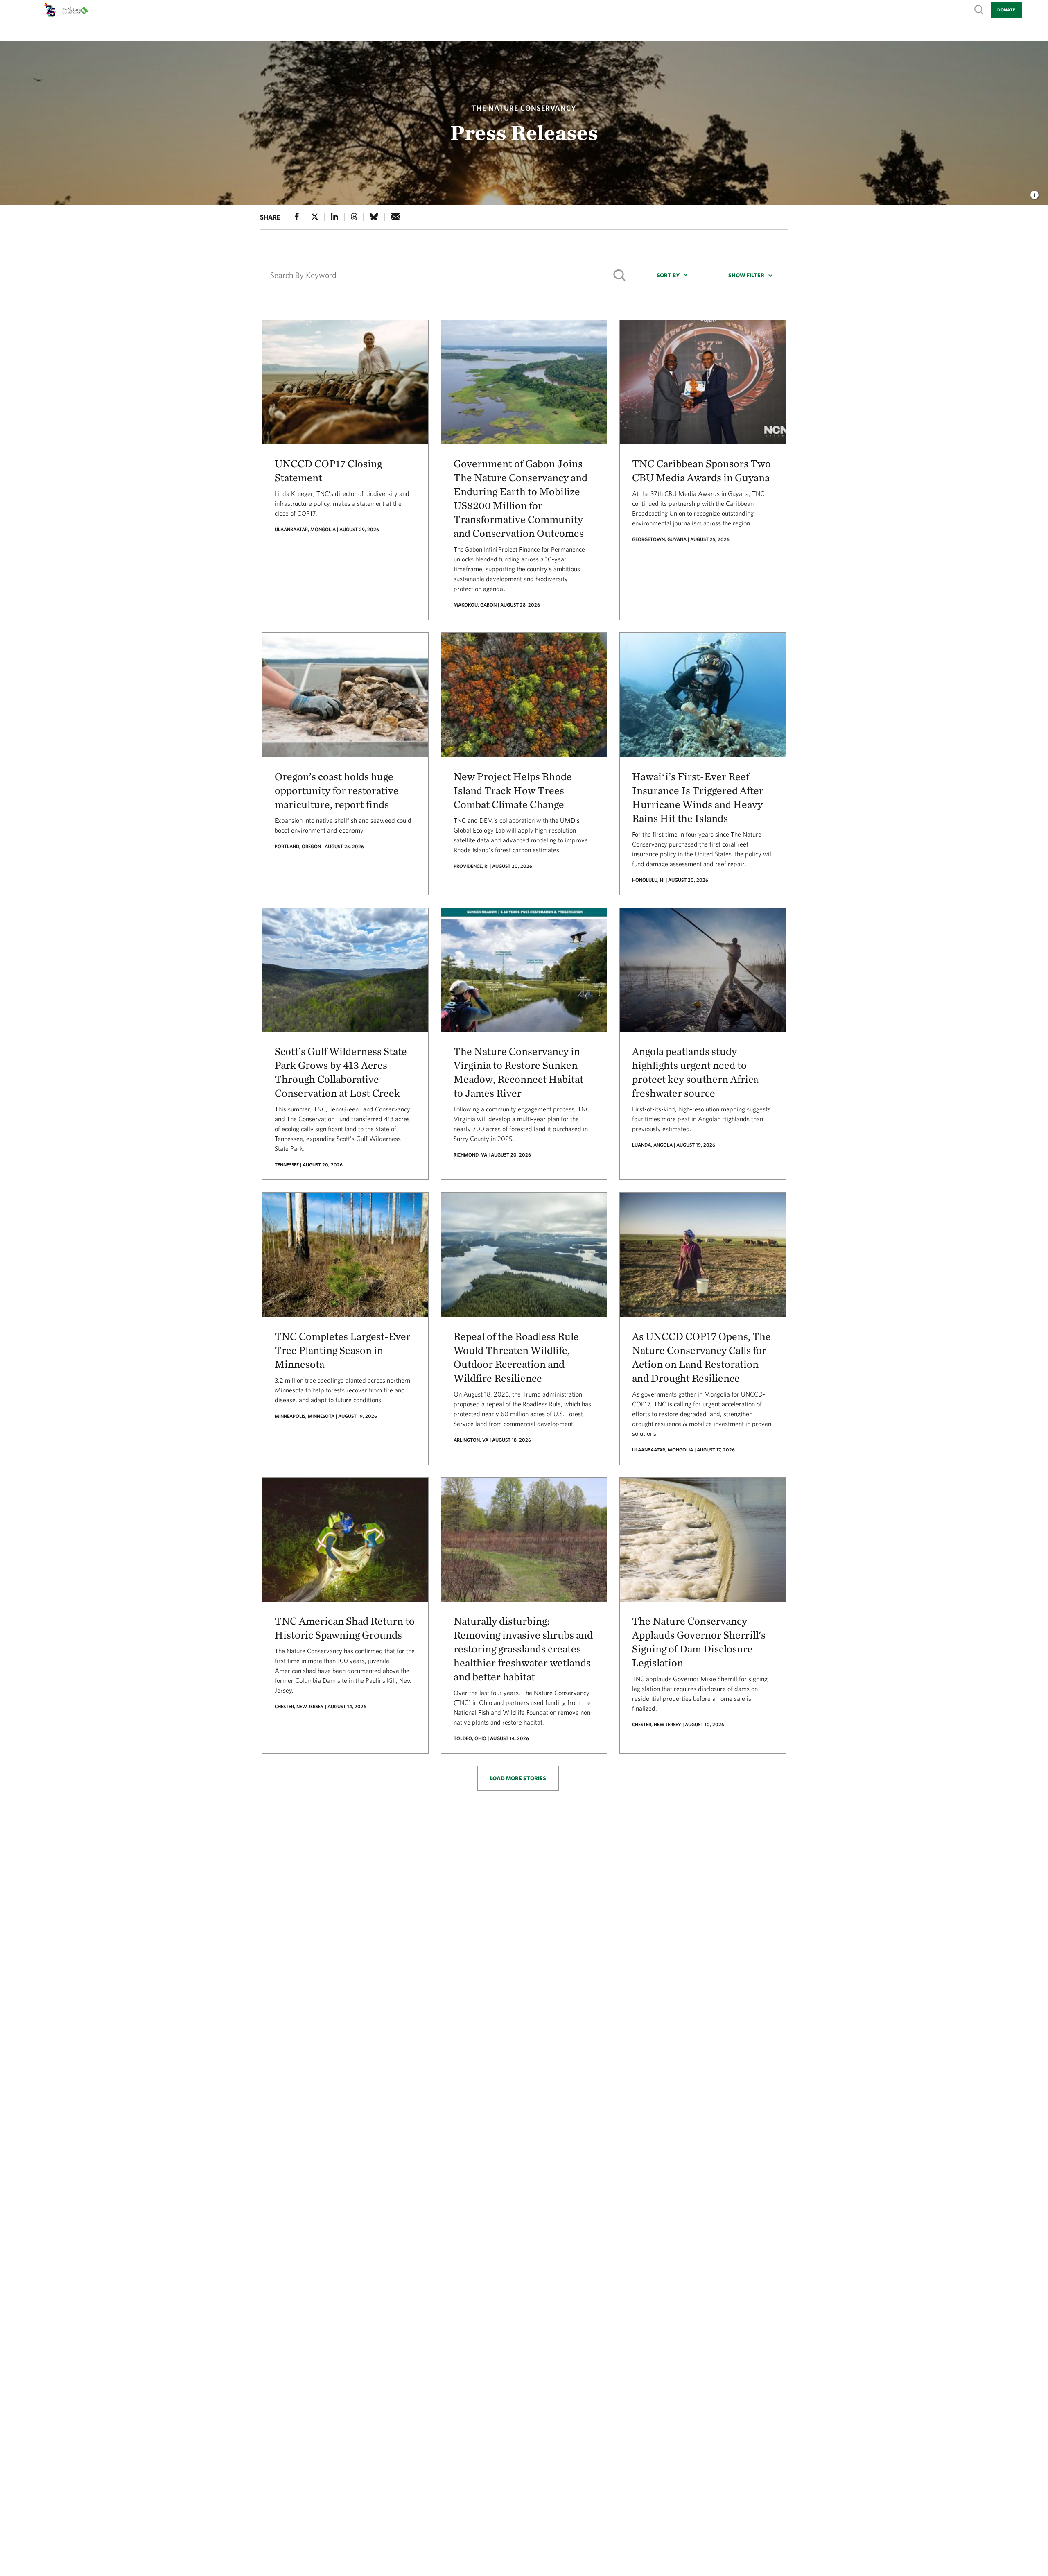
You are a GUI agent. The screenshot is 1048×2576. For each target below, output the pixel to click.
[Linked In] (334, 217)
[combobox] (671, 275)
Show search (979, 9)
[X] (315, 217)
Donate (1006, 10)
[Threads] (354, 217)
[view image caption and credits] (1034, 192)
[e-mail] (396, 217)
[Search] (619, 275)
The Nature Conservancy (524, 108)
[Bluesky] (374, 217)
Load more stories (518, 1778)
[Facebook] (297, 217)
